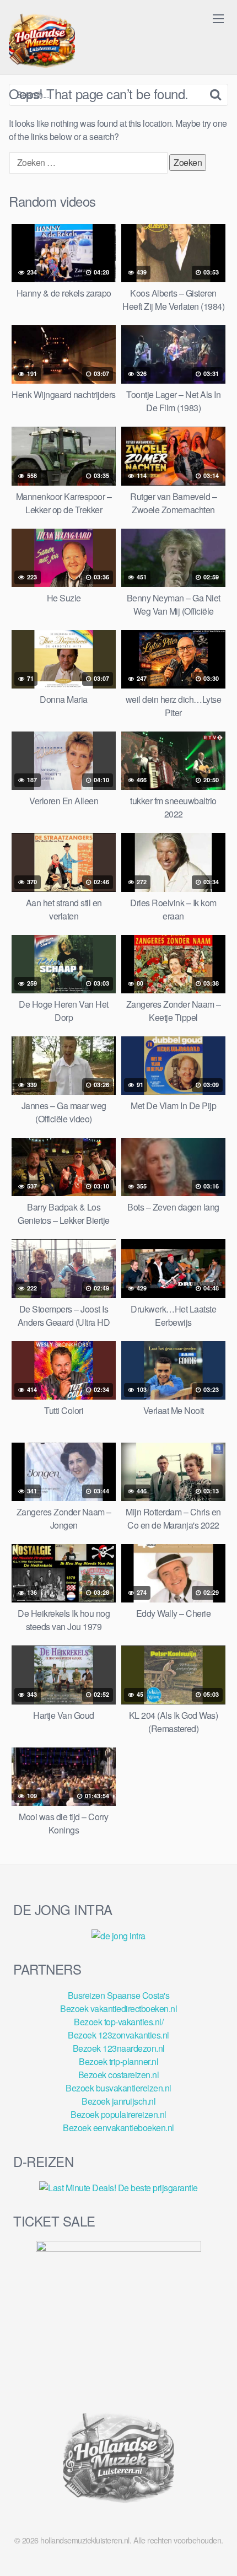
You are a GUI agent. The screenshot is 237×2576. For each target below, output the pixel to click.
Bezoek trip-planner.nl (118, 2061)
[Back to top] (218, 2552)
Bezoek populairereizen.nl (118, 2114)
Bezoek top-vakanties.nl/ (118, 2022)
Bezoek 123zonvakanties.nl (118, 2035)
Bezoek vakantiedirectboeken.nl (118, 2008)
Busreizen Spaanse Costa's (119, 1995)
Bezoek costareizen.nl (119, 2075)
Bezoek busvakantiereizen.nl (118, 2088)
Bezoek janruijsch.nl (118, 2101)
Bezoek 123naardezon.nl (119, 2048)
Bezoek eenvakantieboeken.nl (118, 2128)
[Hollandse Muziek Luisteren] (42, 42)
